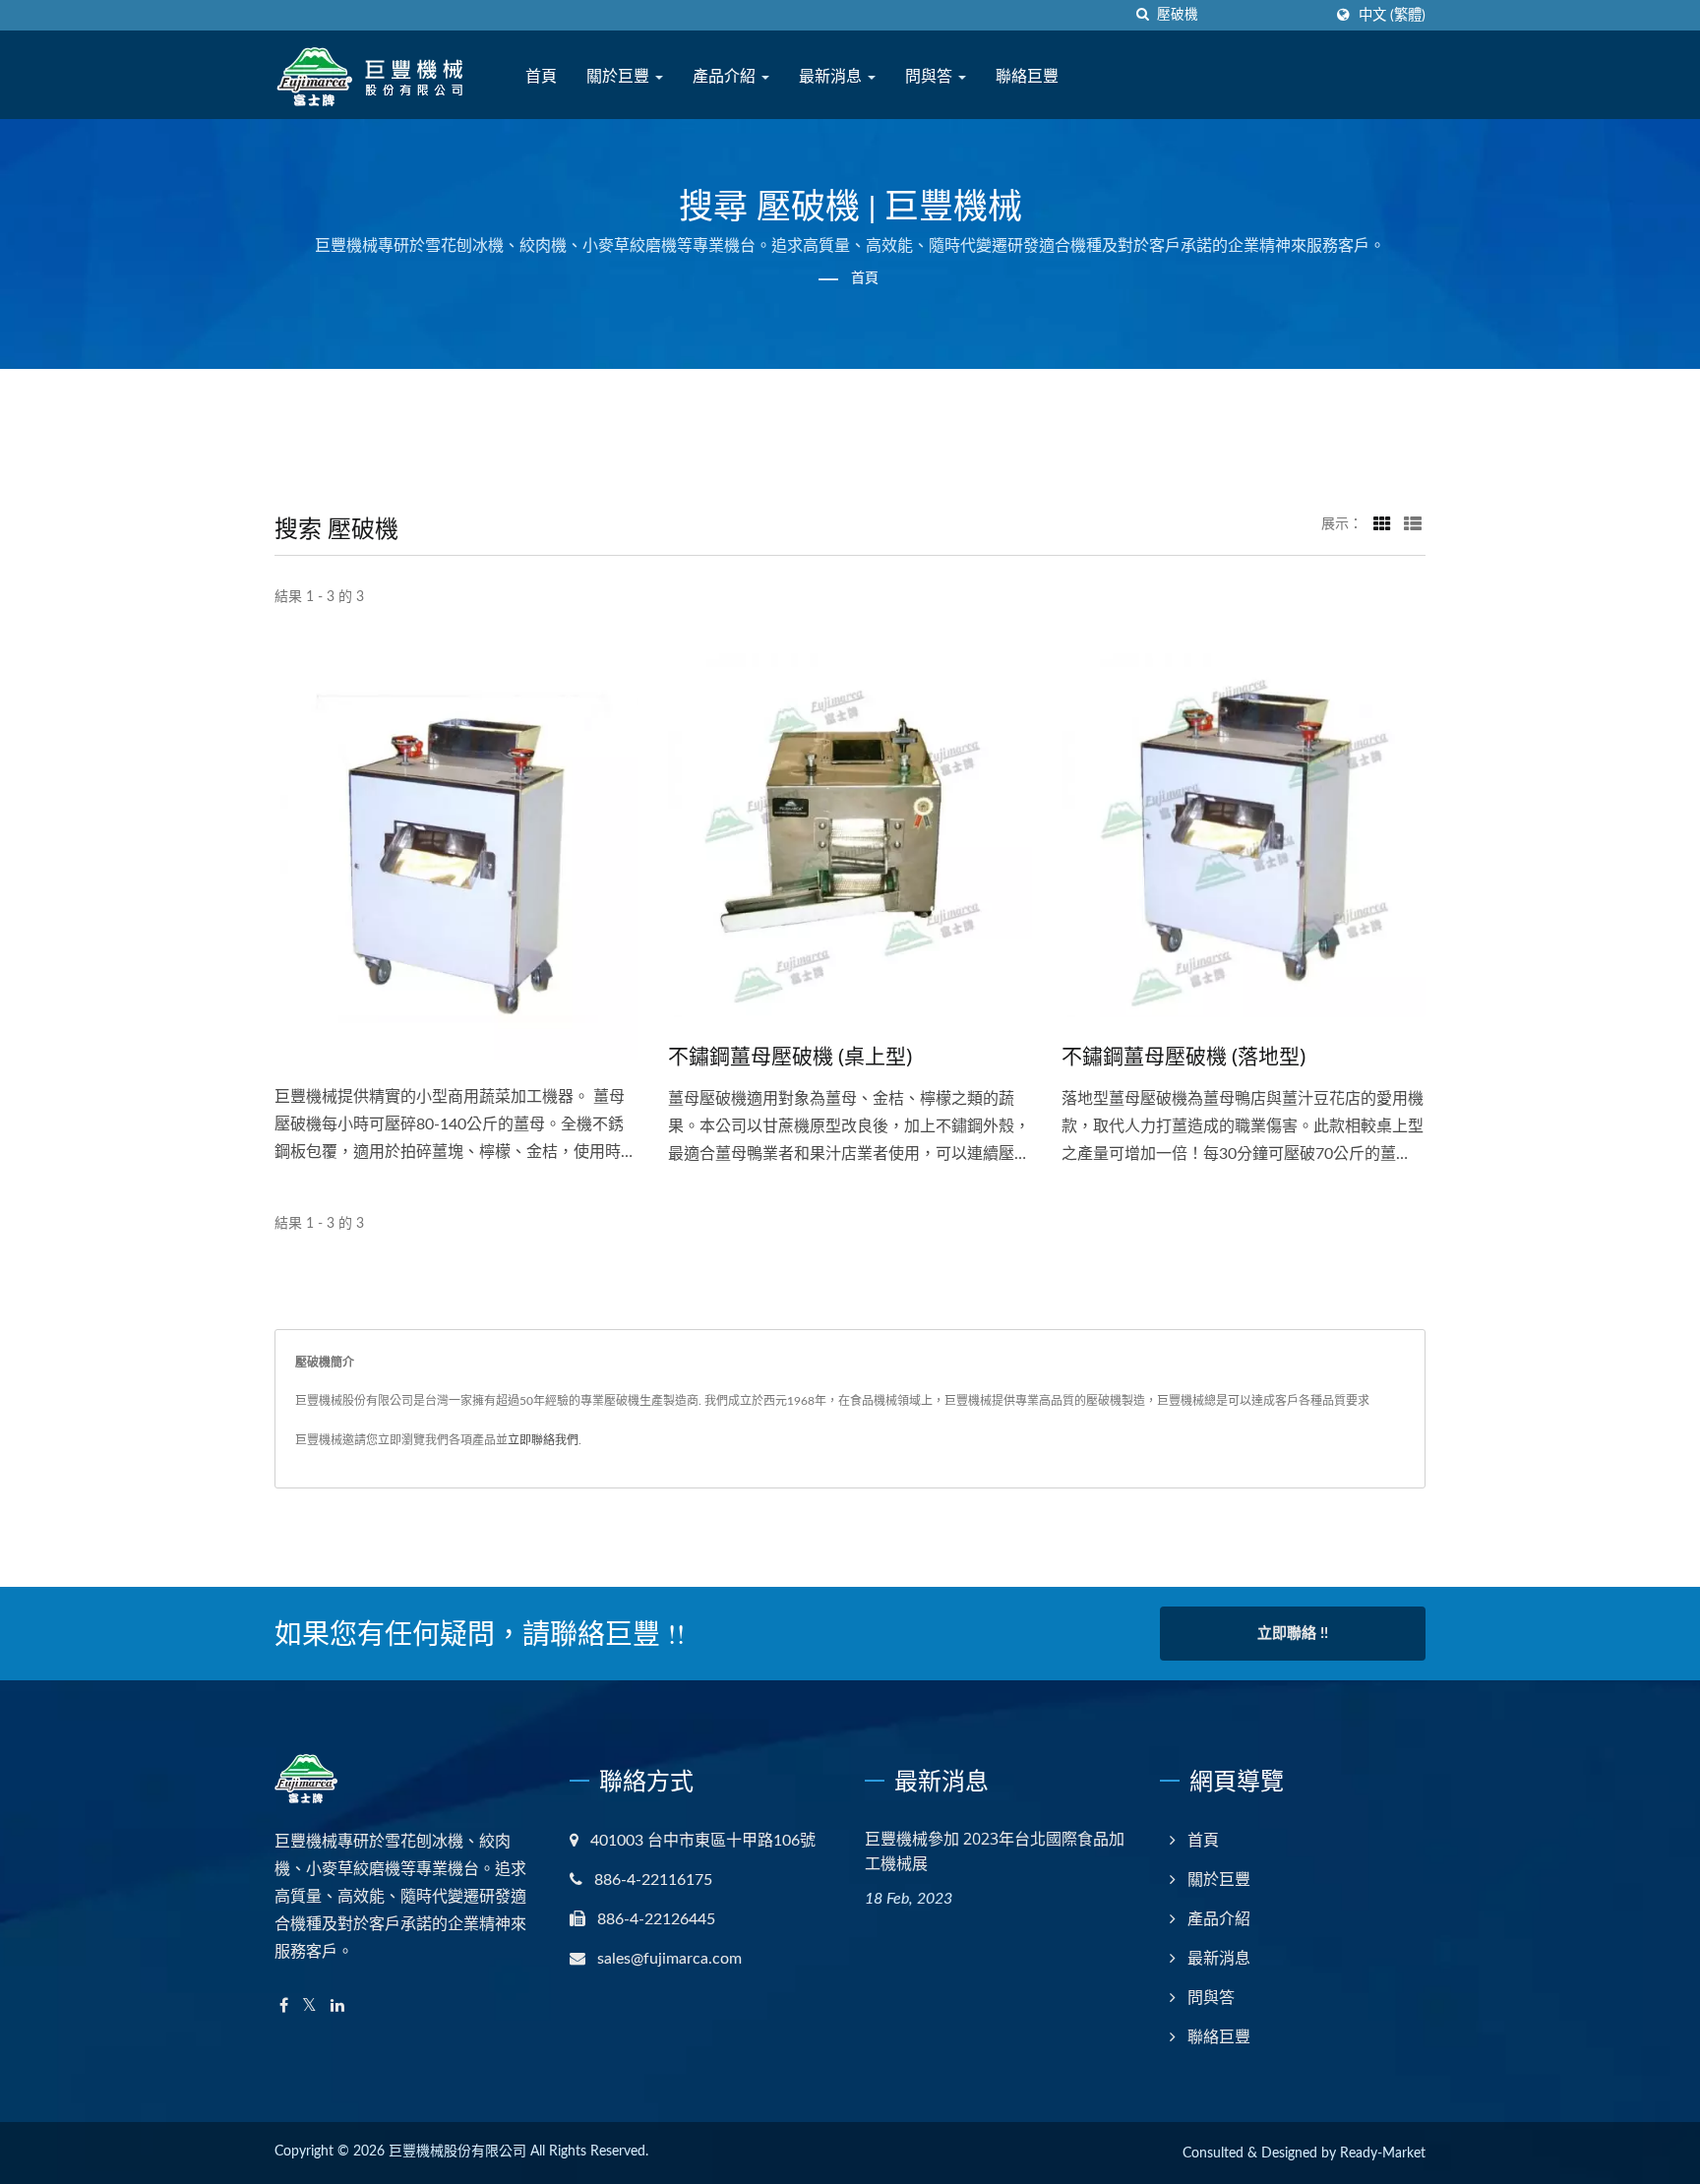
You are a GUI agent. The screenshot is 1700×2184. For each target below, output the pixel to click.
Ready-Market (1383, 2154)
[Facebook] (284, 2006)
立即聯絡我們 (543, 1440)
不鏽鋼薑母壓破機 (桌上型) (790, 1056)
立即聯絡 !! (1293, 1634)
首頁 (541, 76)
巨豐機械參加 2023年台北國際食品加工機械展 (995, 1851)
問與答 (931, 76)
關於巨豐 (620, 76)
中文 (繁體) (1392, 15)
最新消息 (832, 76)
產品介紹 (726, 76)
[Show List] (1413, 524)
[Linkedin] (337, 2006)
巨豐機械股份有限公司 (457, 2152)
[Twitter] (309, 2006)
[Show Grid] (1382, 524)
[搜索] (1142, 15)
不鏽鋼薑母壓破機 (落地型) (1184, 1056)
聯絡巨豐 (1027, 76)
